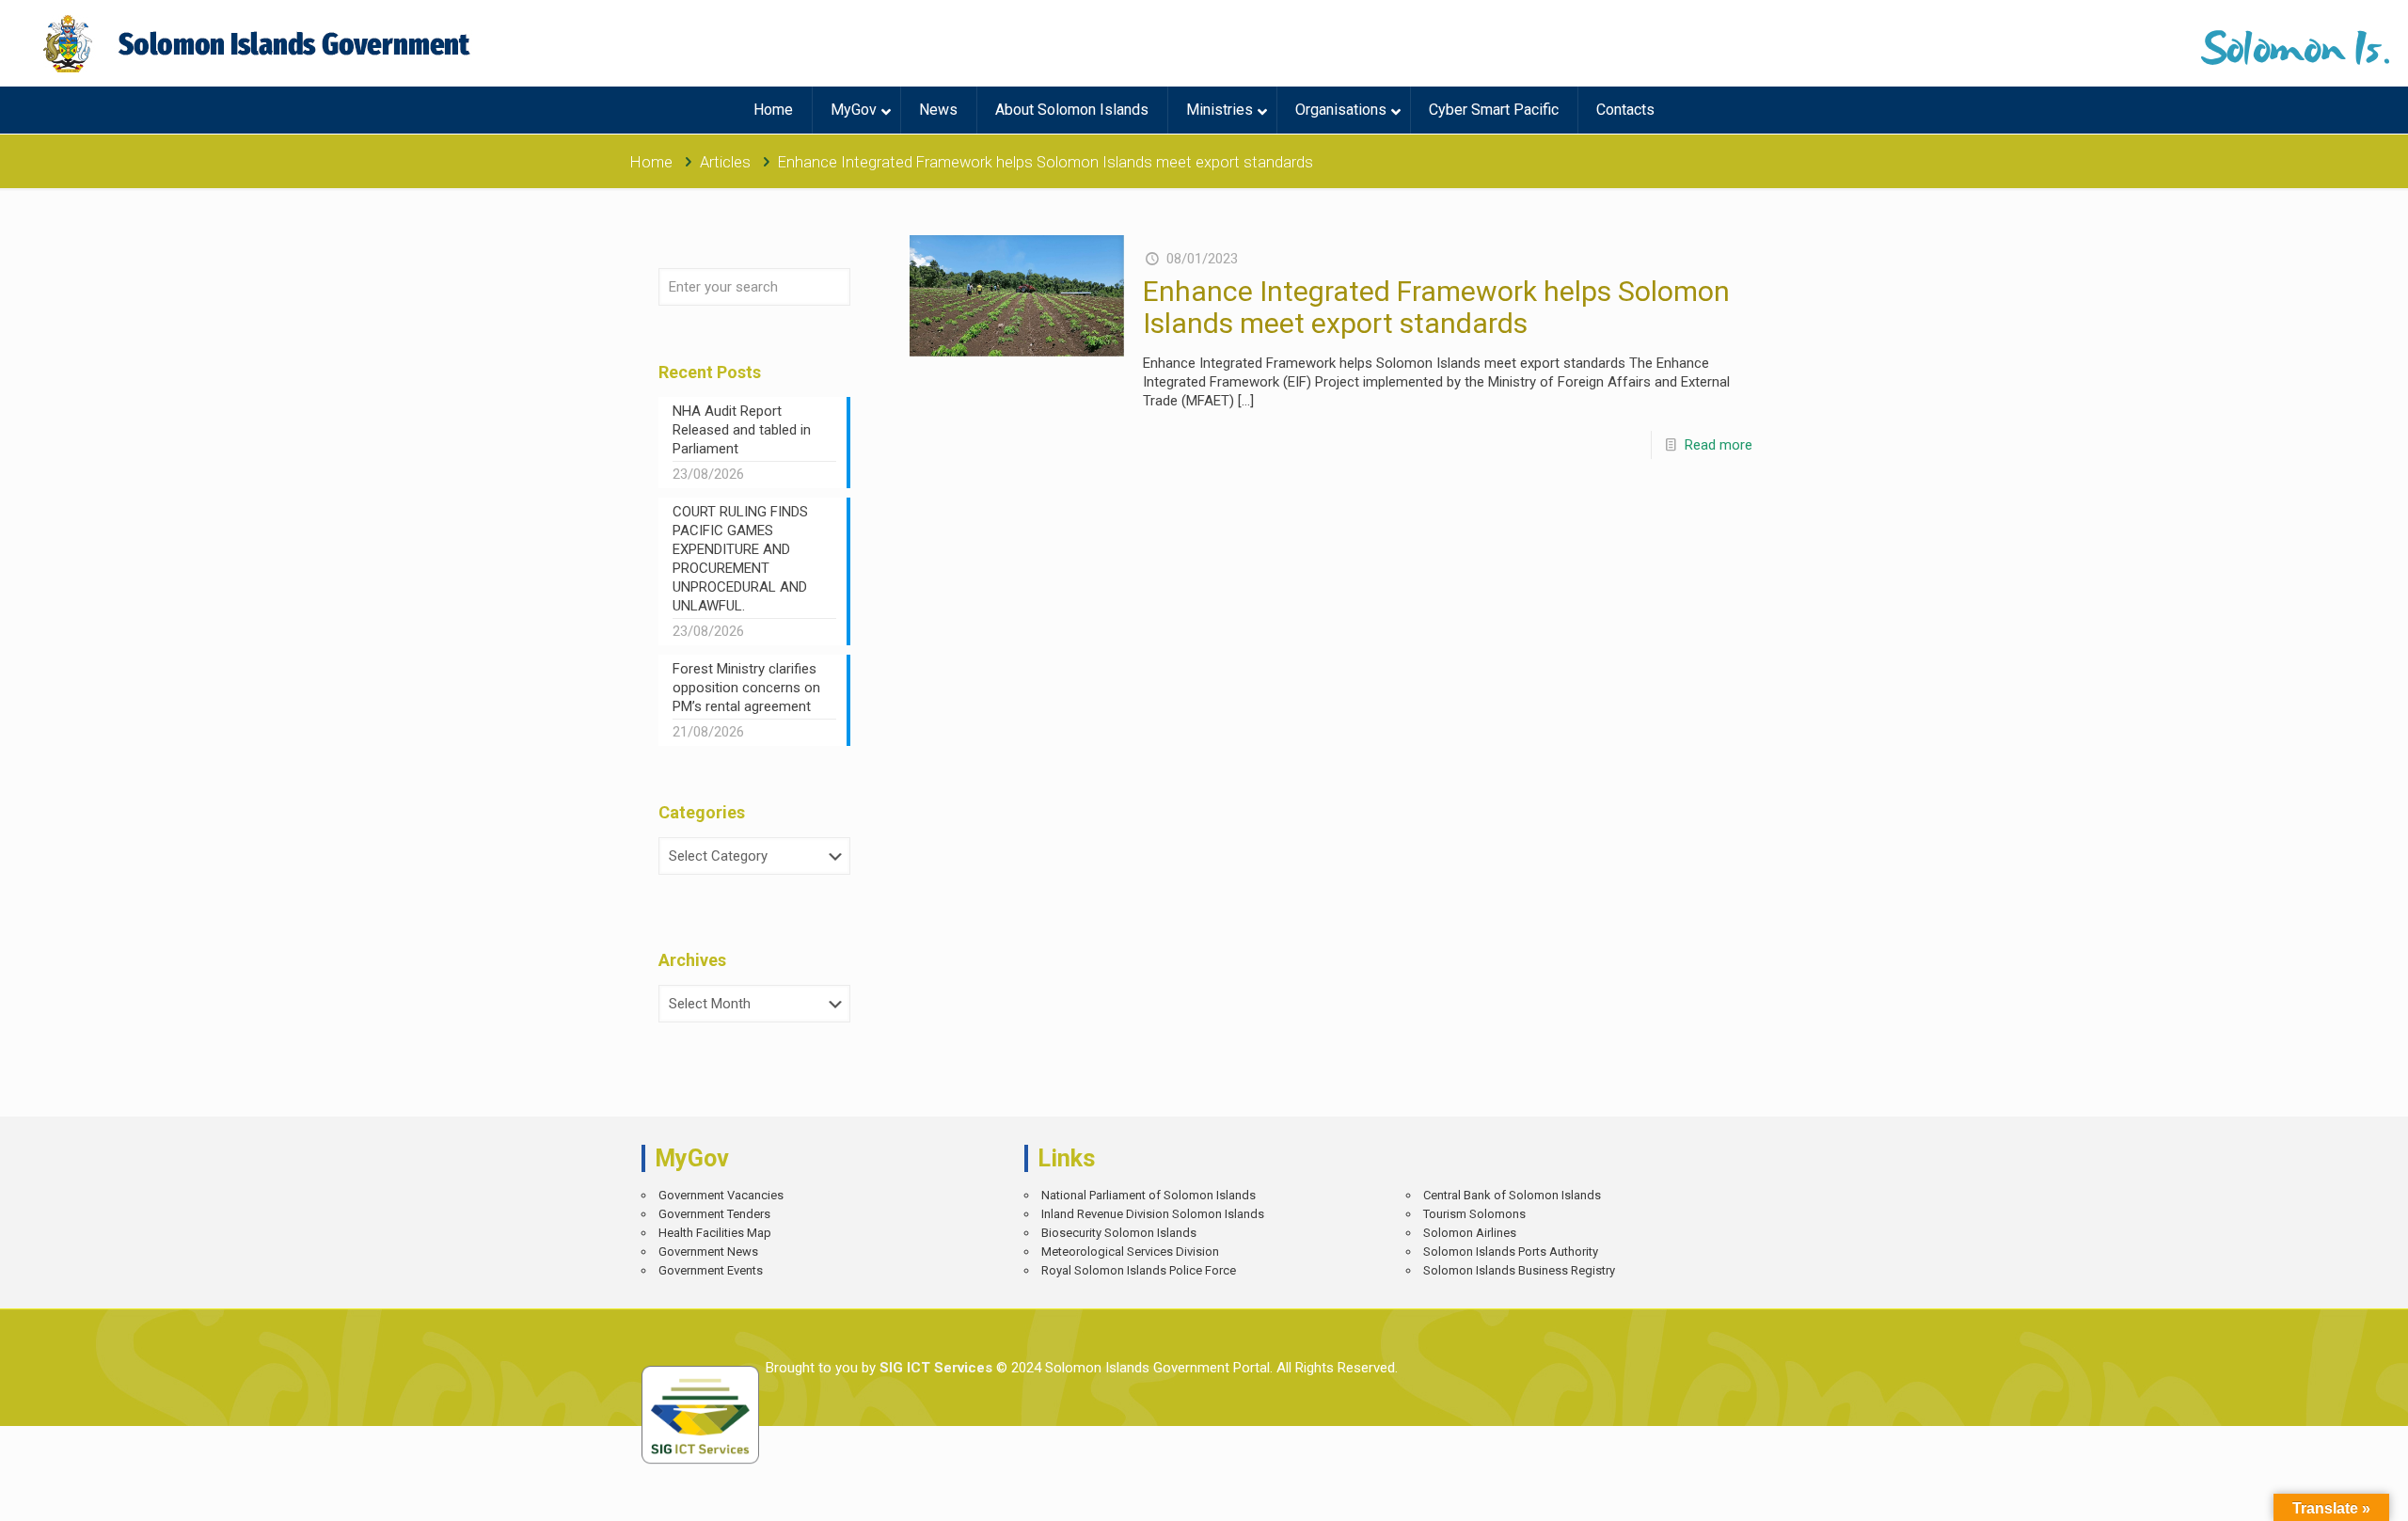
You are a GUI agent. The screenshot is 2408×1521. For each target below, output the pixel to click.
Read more (1719, 445)
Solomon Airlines (1470, 1233)
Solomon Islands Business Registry (1519, 1270)
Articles (725, 162)
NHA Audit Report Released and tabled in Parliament (742, 430)
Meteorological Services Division (1130, 1252)
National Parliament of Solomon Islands (1149, 1195)
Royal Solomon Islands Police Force (1139, 1270)
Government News (708, 1252)
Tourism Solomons (1474, 1214)
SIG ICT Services (934, 1368)
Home (651, 162)
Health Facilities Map (715, 1233)
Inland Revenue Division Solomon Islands (1153, 1214)
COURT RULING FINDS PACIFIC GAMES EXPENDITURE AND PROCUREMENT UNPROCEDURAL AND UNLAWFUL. (740, 559)
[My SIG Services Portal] (259, 43)
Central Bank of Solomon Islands (1512, 1195)
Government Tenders (714, 1214)
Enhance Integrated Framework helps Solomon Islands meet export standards (1436, 307)
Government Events (711, 1270)
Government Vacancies (721, 1195)
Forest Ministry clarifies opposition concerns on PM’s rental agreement (746, 688)
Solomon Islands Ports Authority (1511, 1252)
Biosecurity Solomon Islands (1119, 1233)
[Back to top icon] (2328, 1493)
